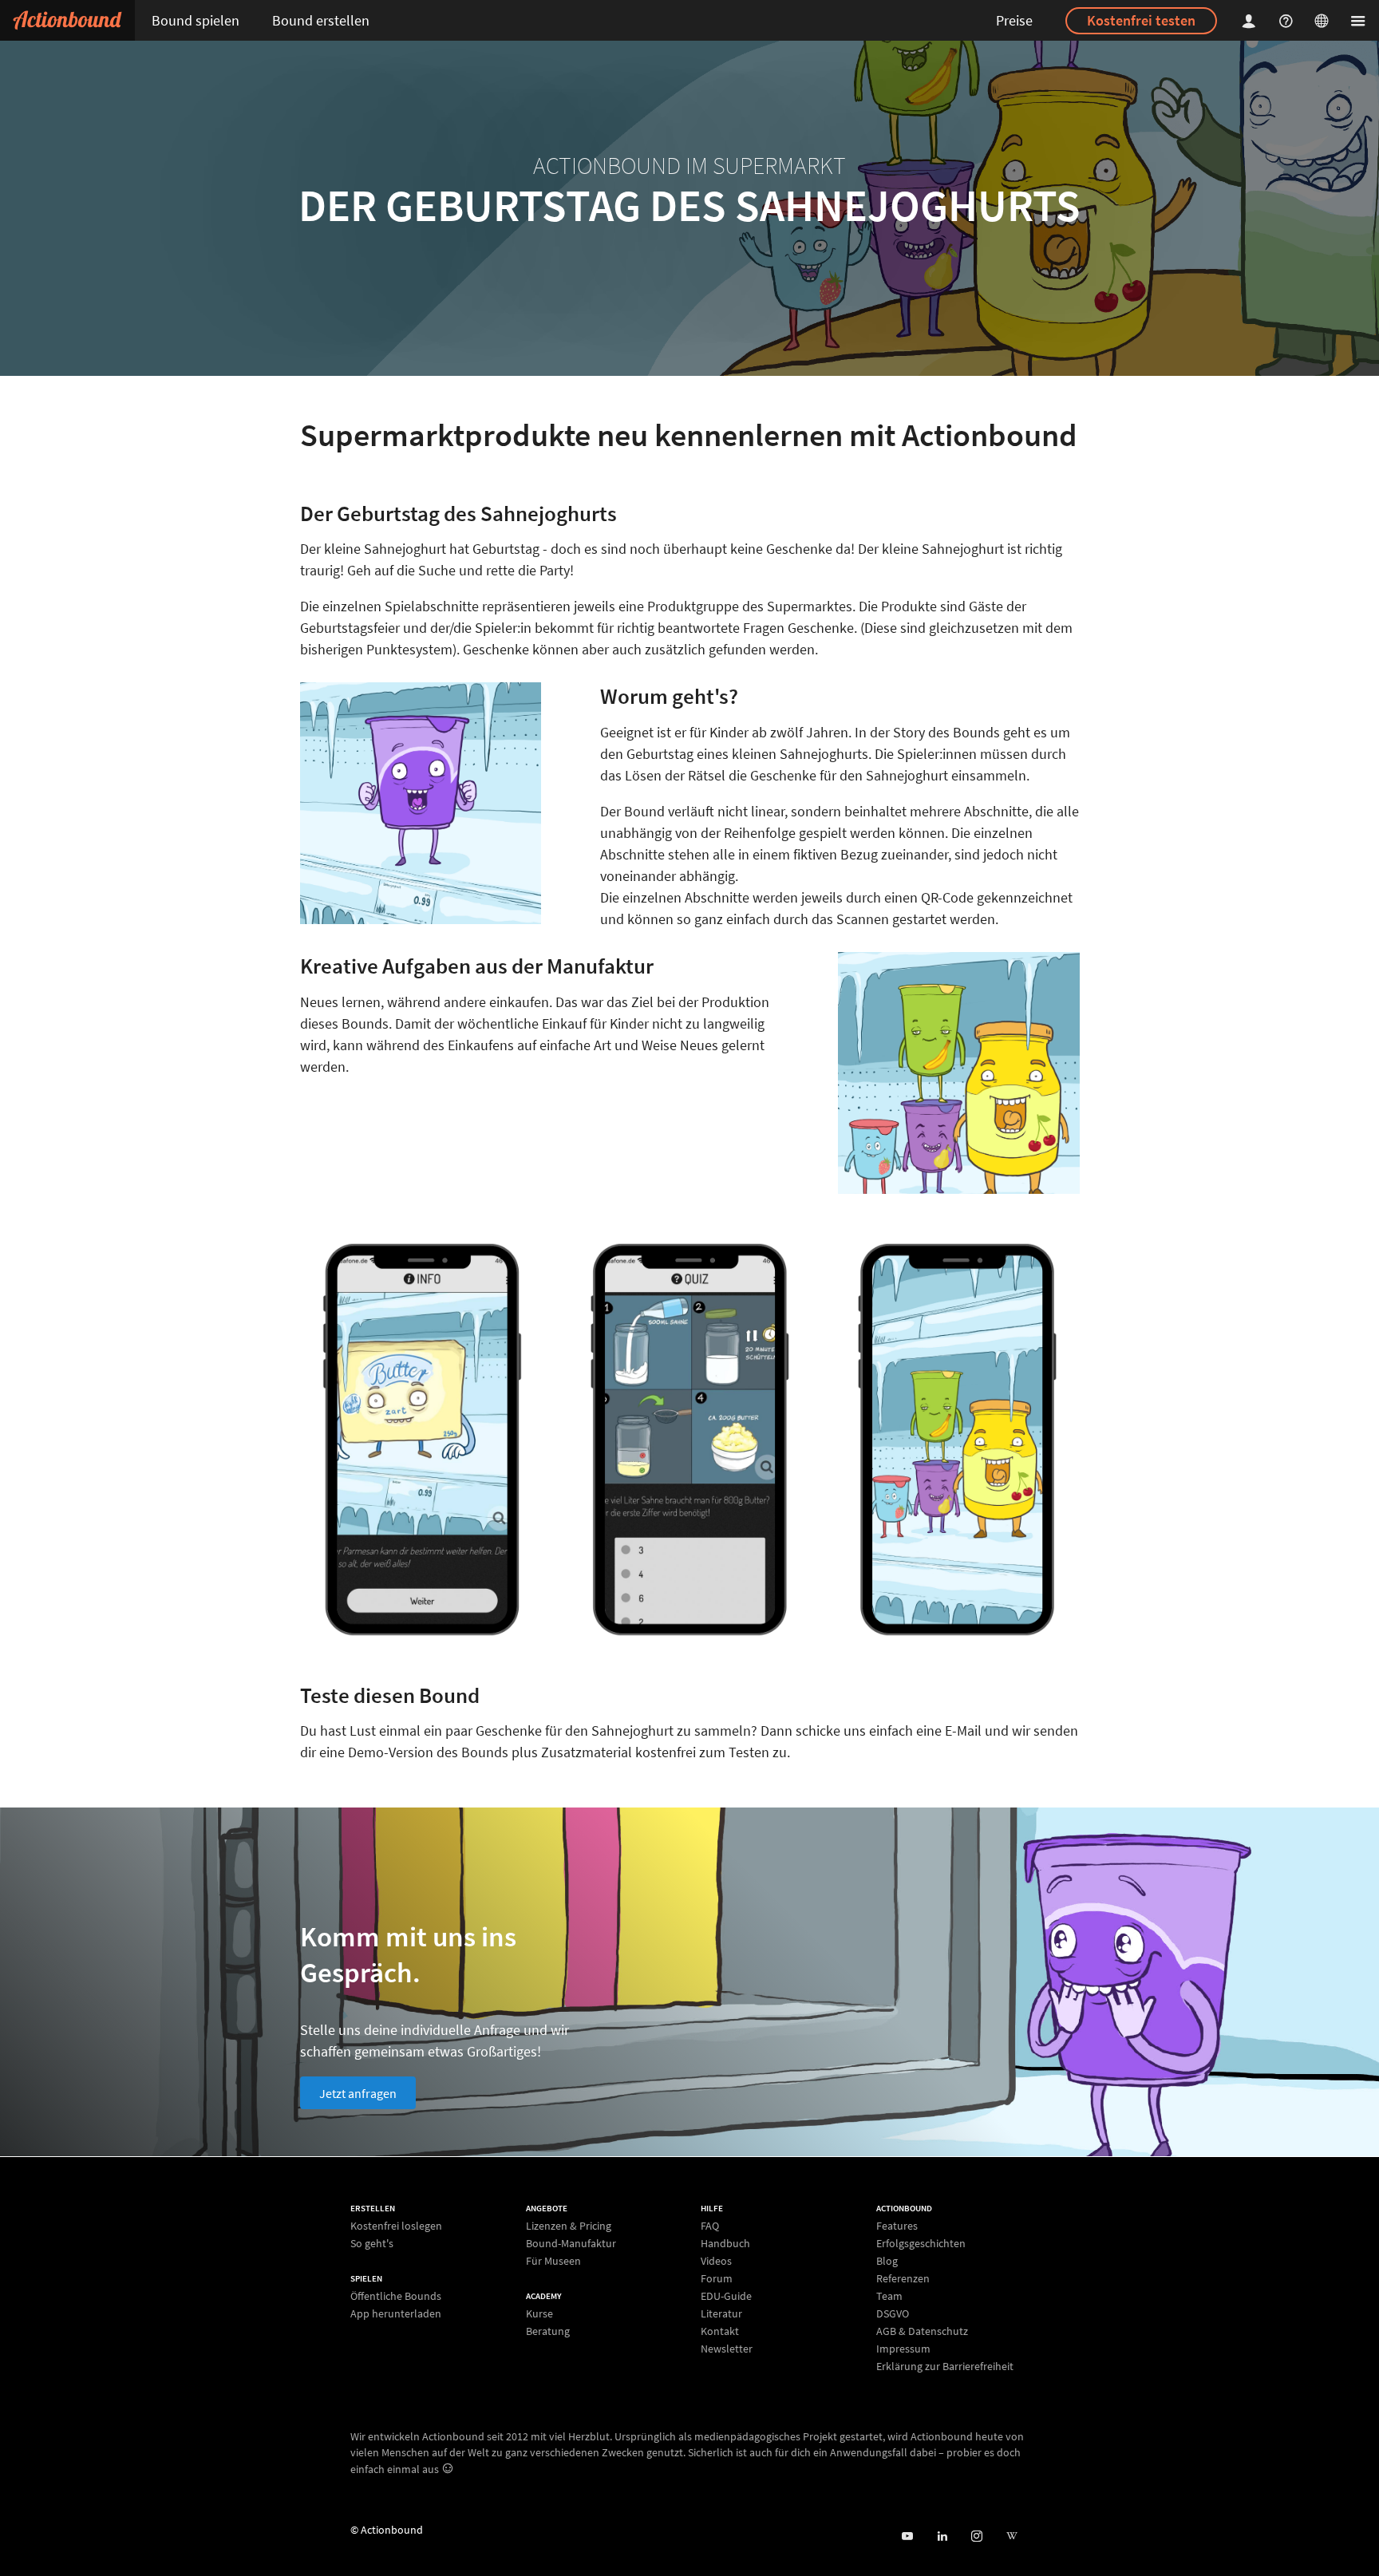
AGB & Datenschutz (922, 2331)
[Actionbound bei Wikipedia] (1012, 2536)
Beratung (548, 2331)
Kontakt (720, 2331)
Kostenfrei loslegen (396, 2226)
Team (889, 2296)
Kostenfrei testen (1141, 20)
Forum (717, 2278)
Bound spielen (196, 20)
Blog (887, 2261)
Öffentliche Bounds (396, 2296)
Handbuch (725, 2243)
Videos (716, 2261)
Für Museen (553, 2260)
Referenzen (903, 2278)
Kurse (539, 2314)
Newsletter (727, 2348)
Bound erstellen (321, 20)
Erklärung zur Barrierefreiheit (945, 2366)
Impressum (903, 2349)
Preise (1014, 20)
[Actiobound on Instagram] (976, 2536)
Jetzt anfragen (358, 2093)
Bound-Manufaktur (571, 2243)
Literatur (721, 2313)
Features (897, 2226)
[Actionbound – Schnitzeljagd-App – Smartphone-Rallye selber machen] (67, 20)
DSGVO (893, 2313)
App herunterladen (396, 2313)
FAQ (710, 2226)
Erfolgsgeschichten (921, 2243)
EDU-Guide (726, 2296)
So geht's (372, 2243)
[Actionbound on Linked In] (942, 2536)
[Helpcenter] (1288, 20)
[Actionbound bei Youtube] (907, 2536)
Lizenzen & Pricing (569, 2226)
